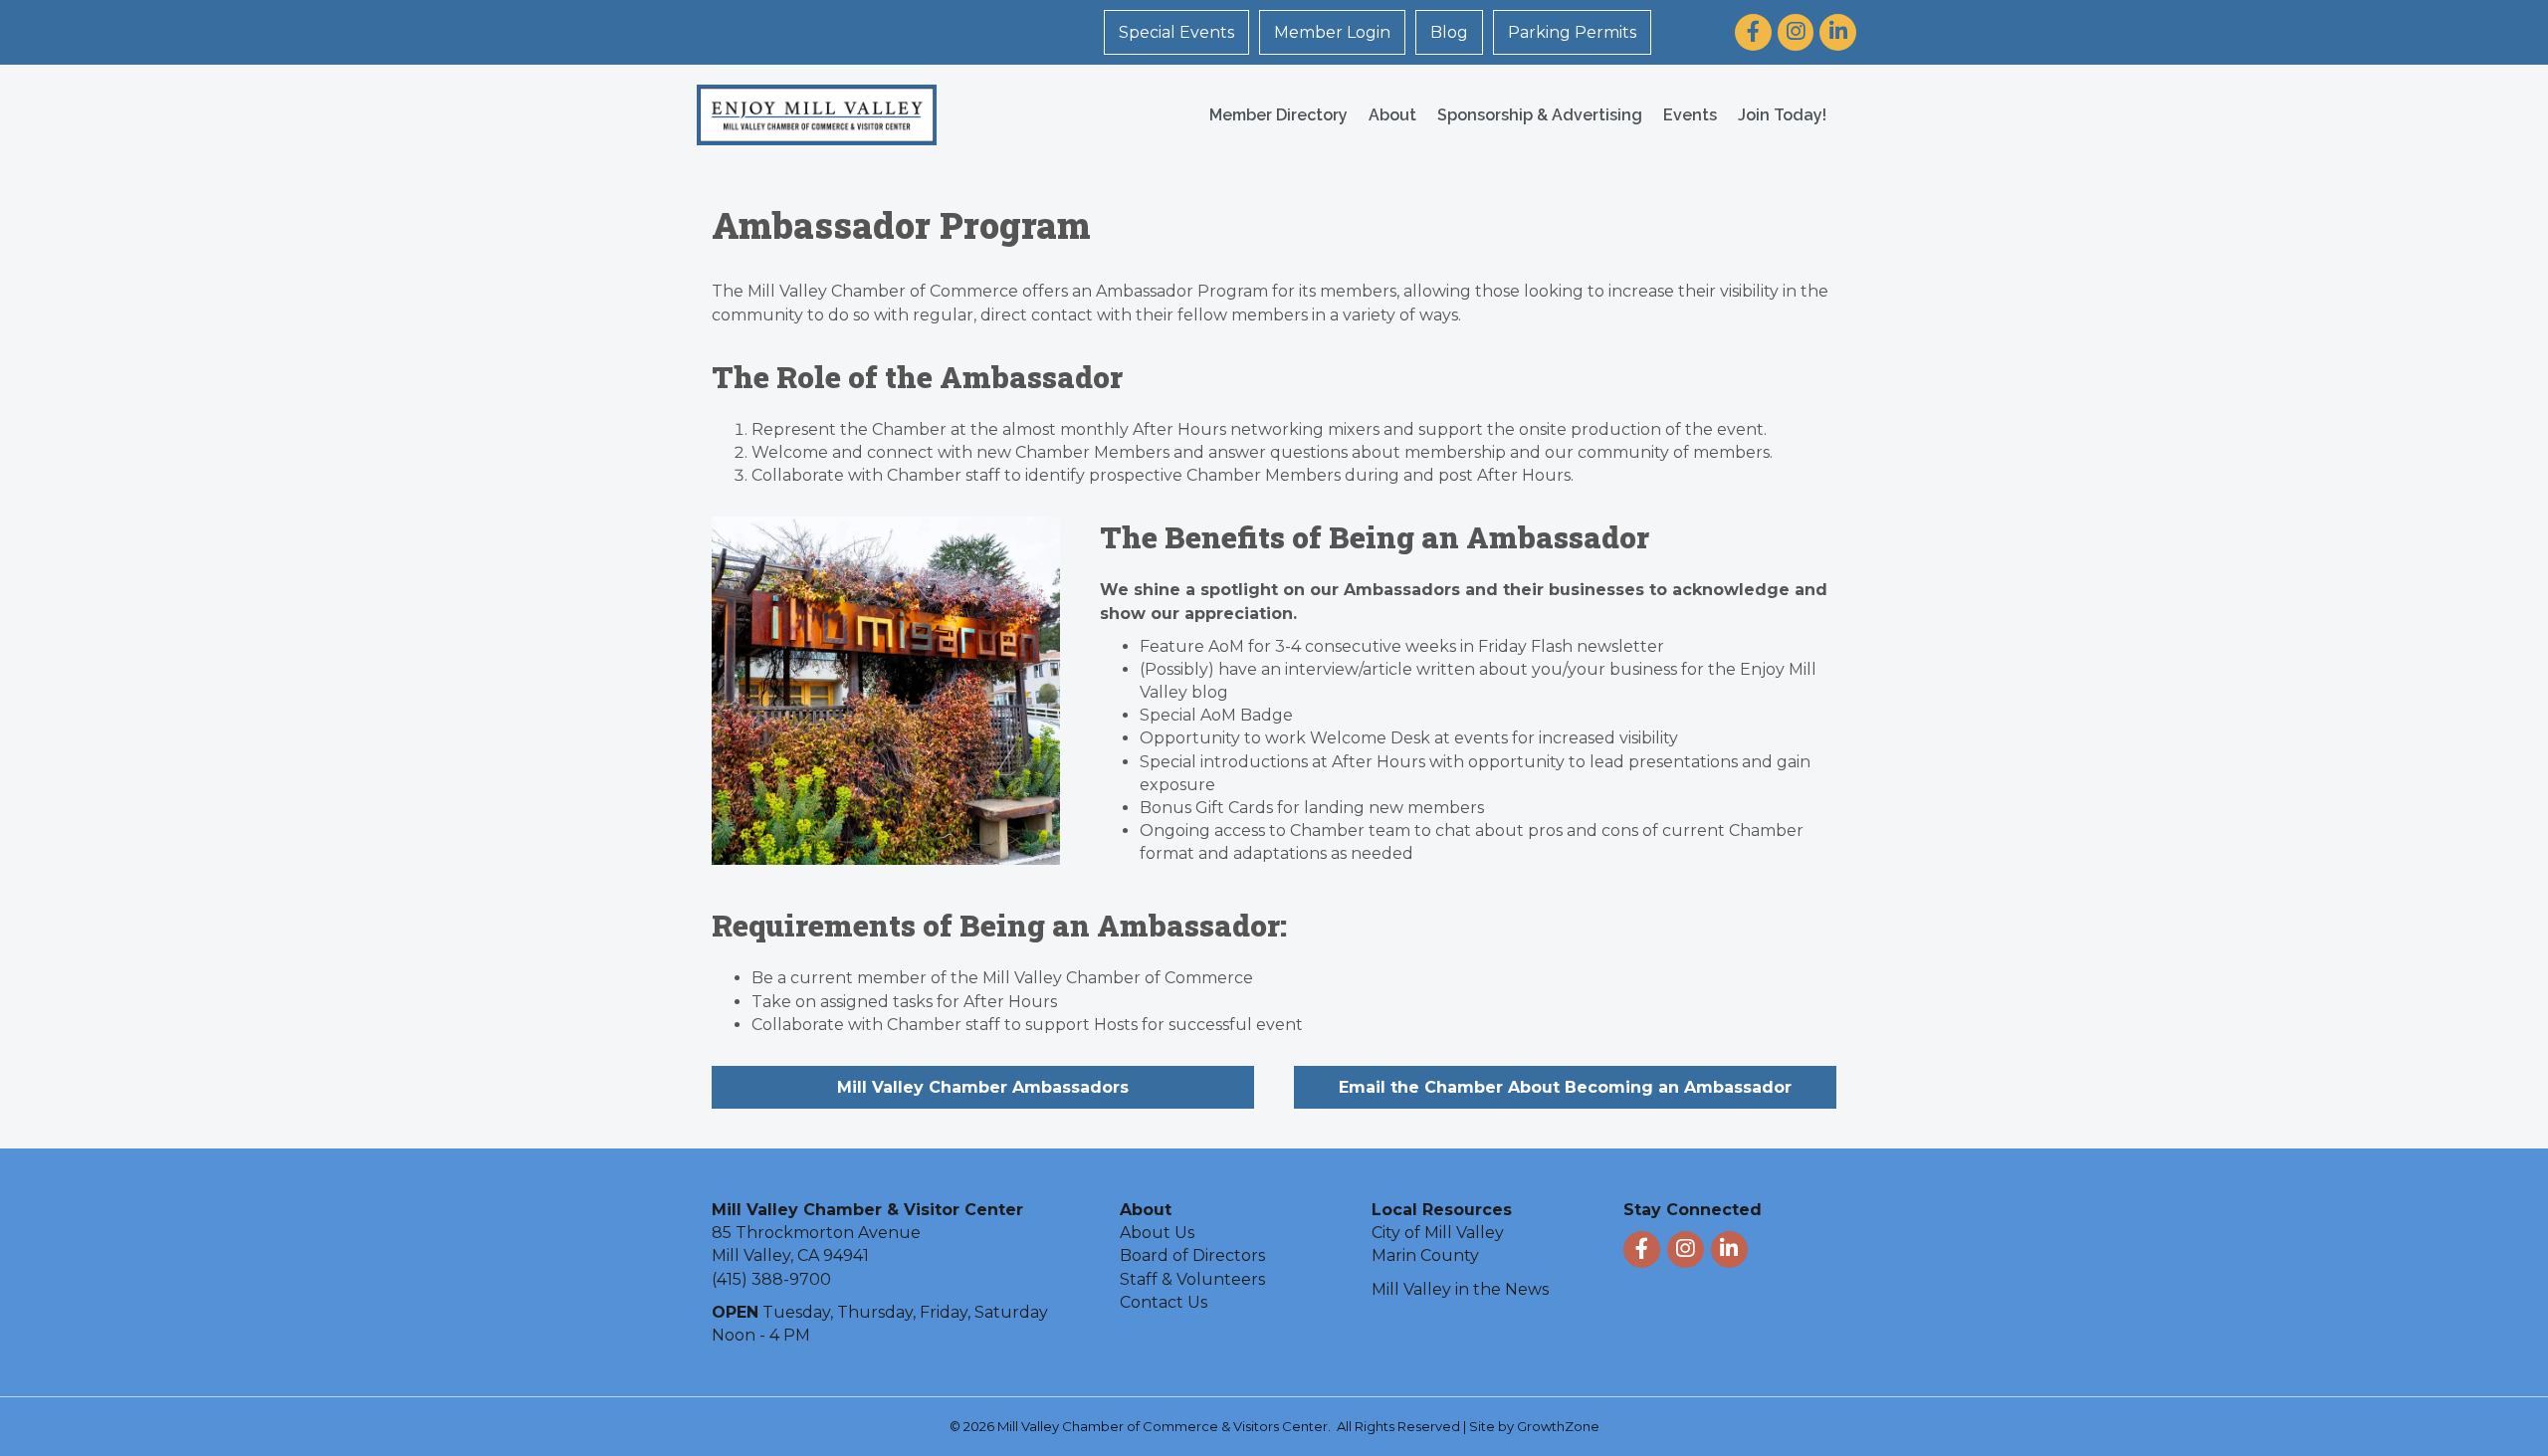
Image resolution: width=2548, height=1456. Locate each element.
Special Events (1176, 32)
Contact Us (1164, 1302)
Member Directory (1278, 115)
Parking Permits (1572, 32)
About (1392, 115)
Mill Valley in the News (1460, 1289)
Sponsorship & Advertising (1540, 115)
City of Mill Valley (1438, 1233)
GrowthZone (1558, 1426)
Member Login (1332, 32)
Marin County (1425, 1255)
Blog (1449, 32)
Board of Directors (1192, 1255)
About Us (1157, 1233)
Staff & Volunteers (1192, 1279)
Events (1690, 115)
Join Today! (1782, 115)
